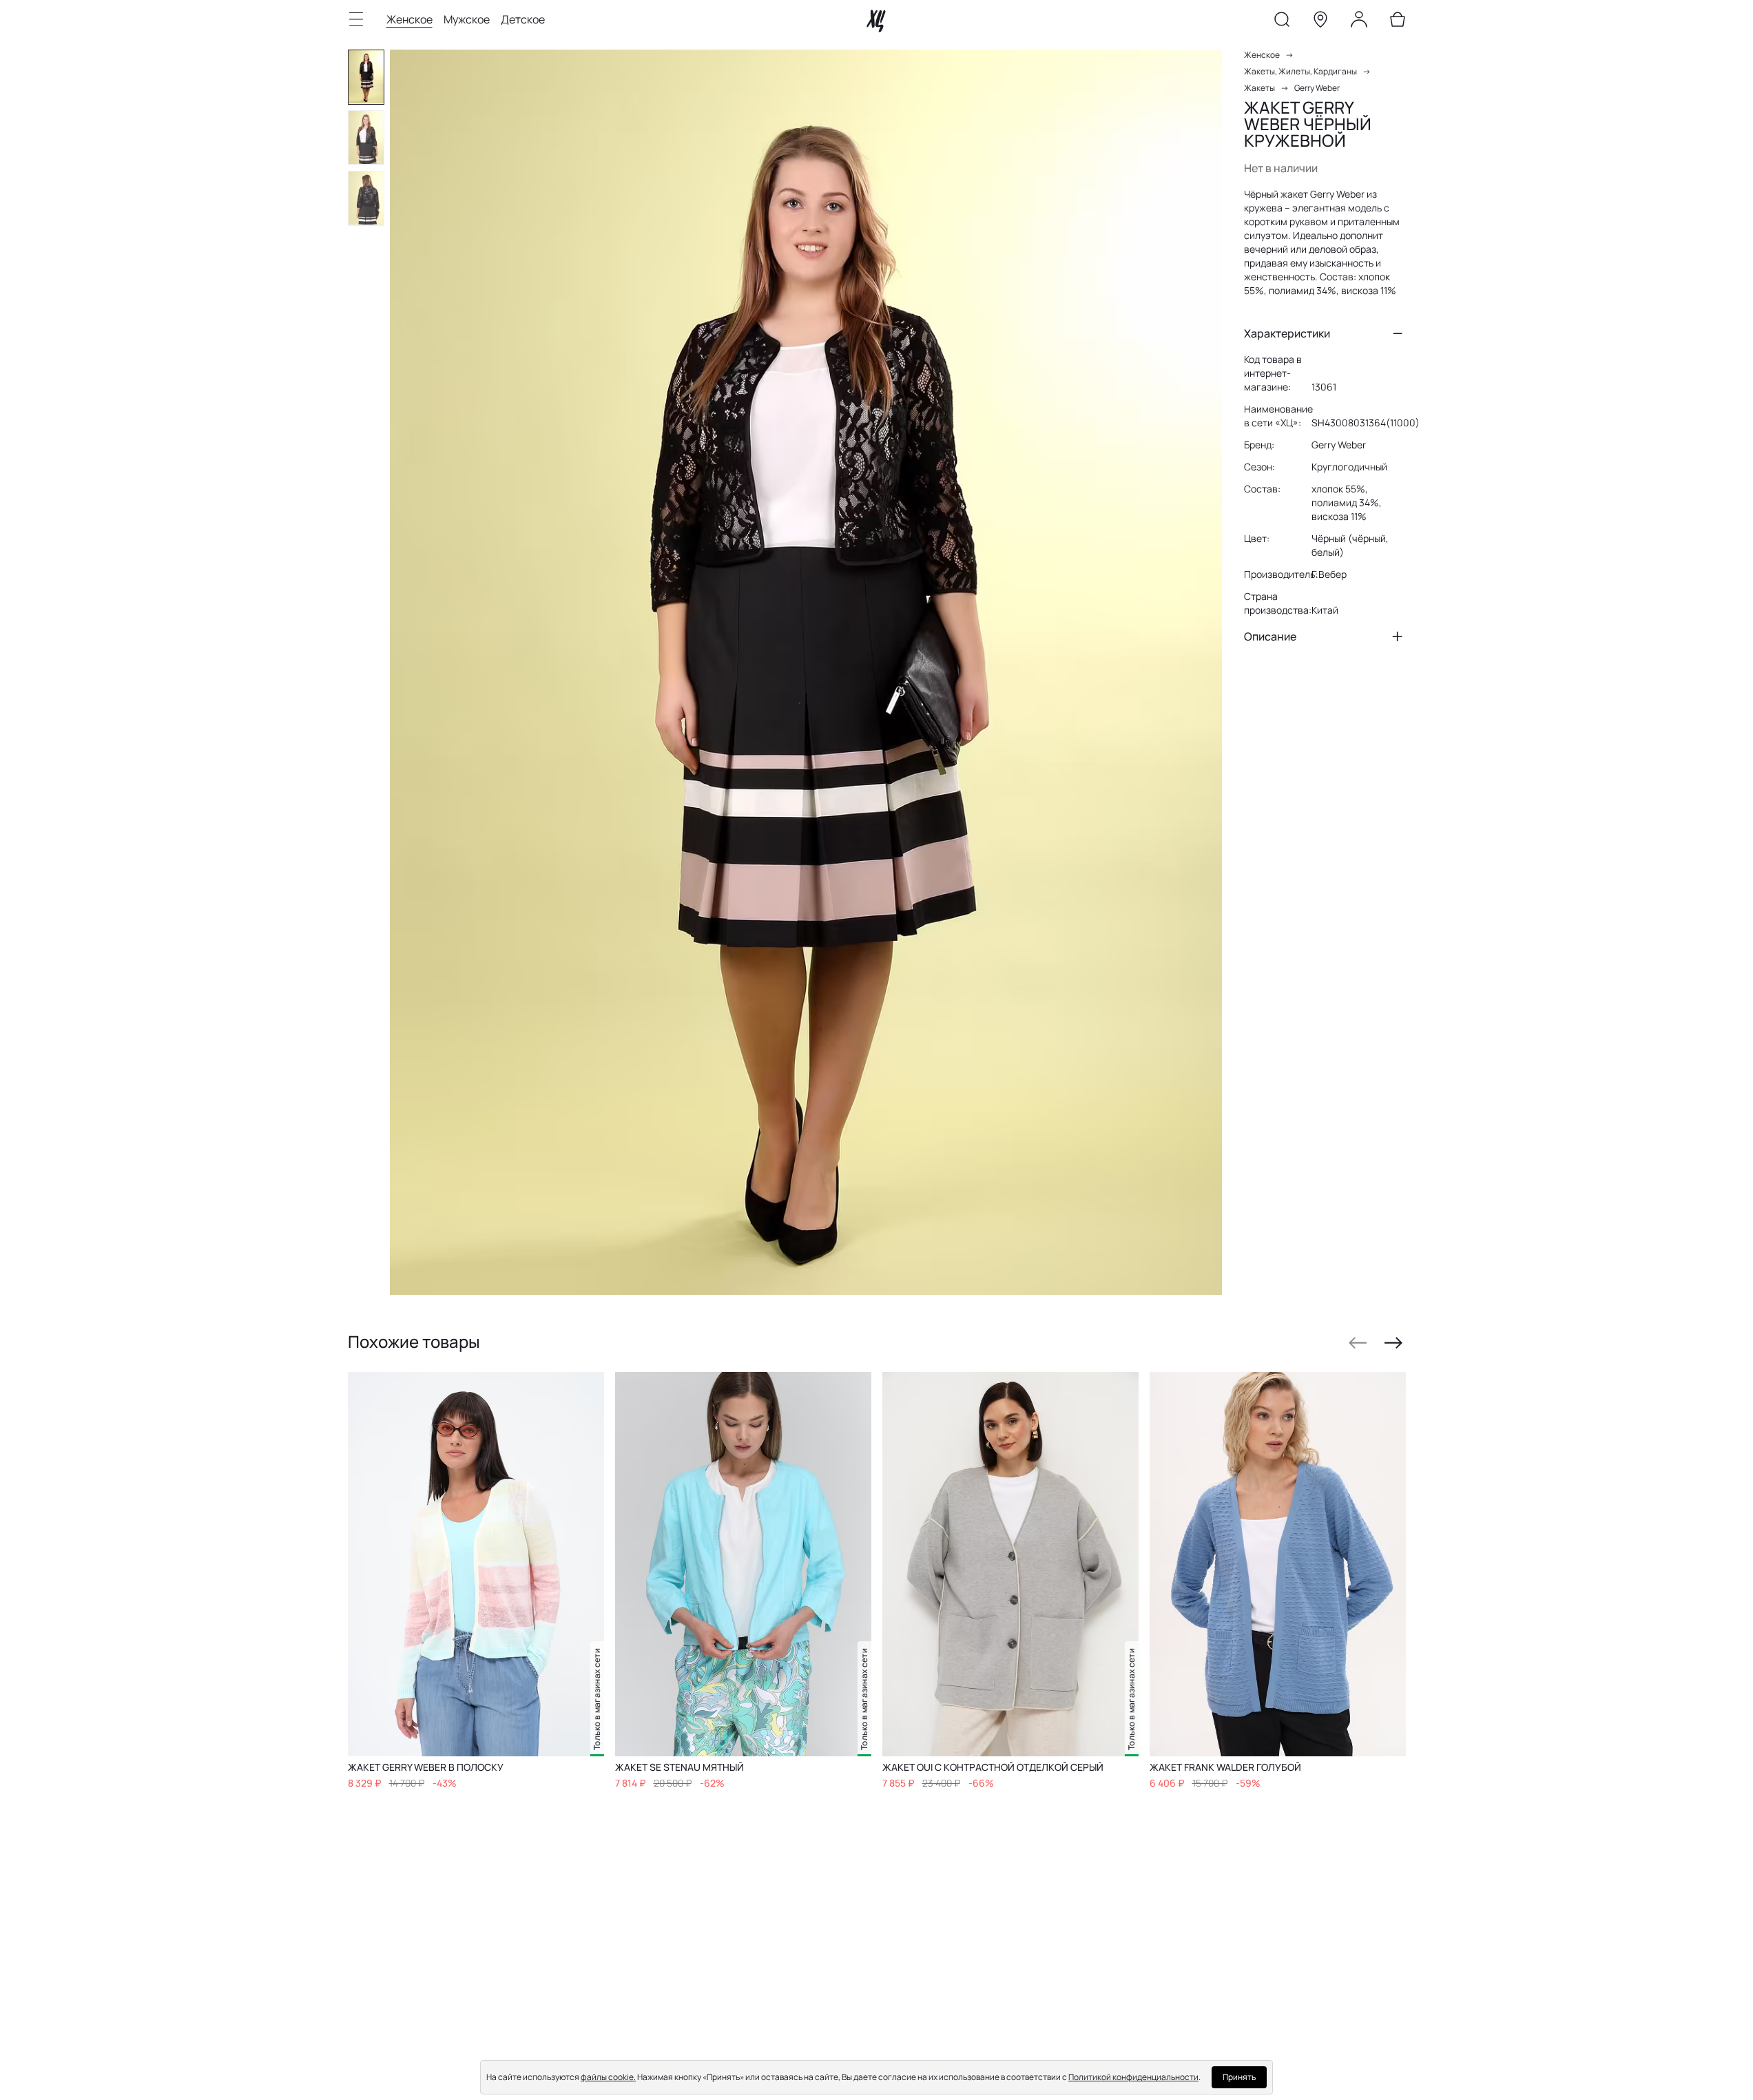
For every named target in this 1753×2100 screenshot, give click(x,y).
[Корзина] (1398, 22)
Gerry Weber (1317, 88)
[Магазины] (1320, 22)
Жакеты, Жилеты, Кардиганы (1300, 71)
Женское (409, 19)
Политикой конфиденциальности (1133, 2077)
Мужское (467, 19)
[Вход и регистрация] (1359, 22)
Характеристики (1287, 333)
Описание (1270, 636)
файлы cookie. (608, 2077)
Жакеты (1259, 88)
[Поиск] (1282, 22)
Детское (523, 19)
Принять (1239, 2077)
